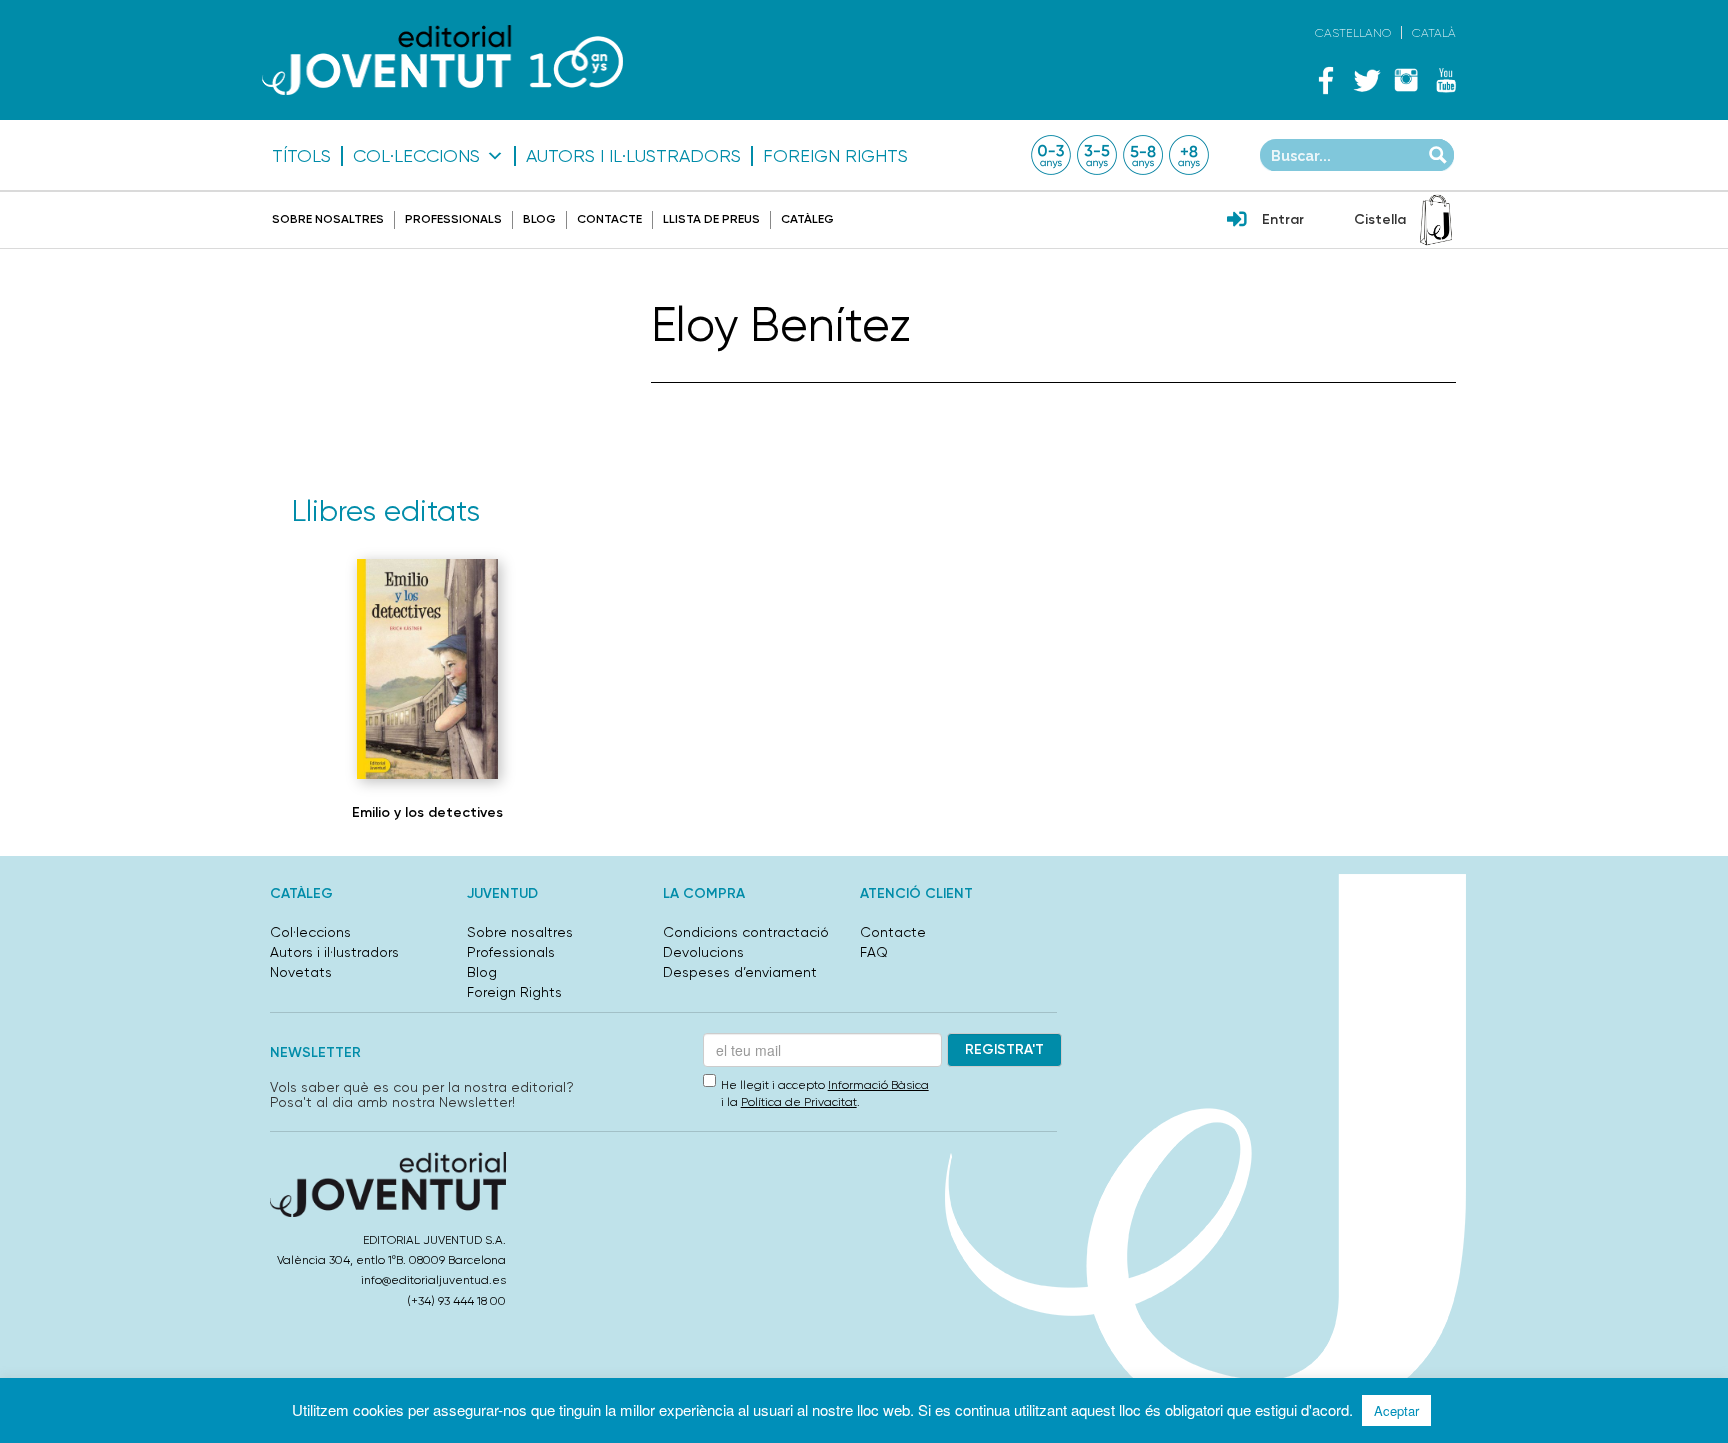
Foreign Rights (835, 156)
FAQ (874, 952)
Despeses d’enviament (740, 972)
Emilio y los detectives (427, 812)
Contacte (609, 219)
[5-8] (1143, 155)
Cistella (1380, 219)
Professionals (453, 219)
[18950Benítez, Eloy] (427, 669)
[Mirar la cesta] (1436, 220)
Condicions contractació (746, 932)
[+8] (1189, 155)
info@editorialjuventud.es (433, 1280)
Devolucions (703, 952)
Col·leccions (416, 156)
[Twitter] (1366, 80)
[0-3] (1051, 155)
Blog (539, 219)
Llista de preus (711, 219)
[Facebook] (1326, 80)
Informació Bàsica (878, 1085)
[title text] (442, 59)
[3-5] (1097, 155)
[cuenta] (1237, 221)
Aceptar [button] (1396, 1410)
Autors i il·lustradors (633, 156)
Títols (301, 156)
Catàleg (807, 219)
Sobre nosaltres (328, 219)
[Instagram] (1406, 80)
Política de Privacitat (799, 1102)
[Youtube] (1446, 80)
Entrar (1283, 219)
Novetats (301, 972)
